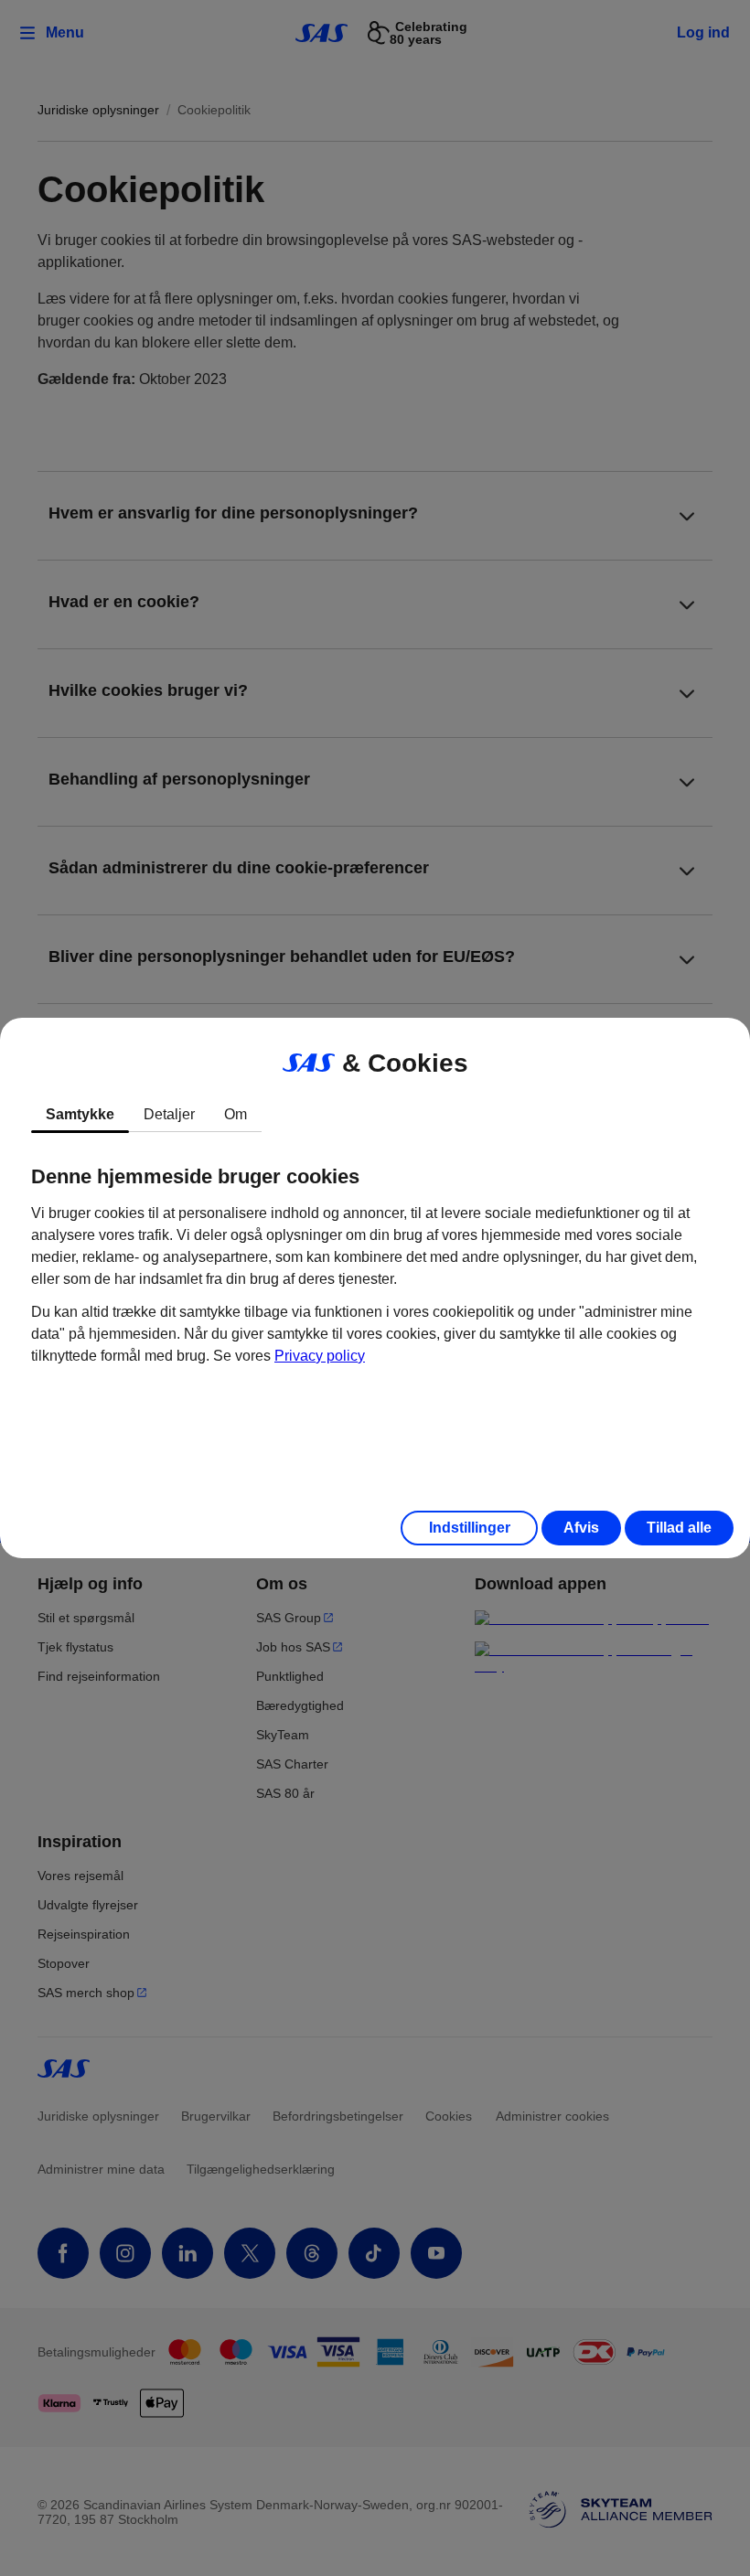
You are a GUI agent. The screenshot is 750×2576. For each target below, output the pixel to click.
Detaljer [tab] (169, 1114)
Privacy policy (320, 1356)
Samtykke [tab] (80, 1114)
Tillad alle (679, 1528)
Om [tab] (236, 1114)
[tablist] (375, 1115)
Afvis (581, 1528)
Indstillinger (470, 1528)
